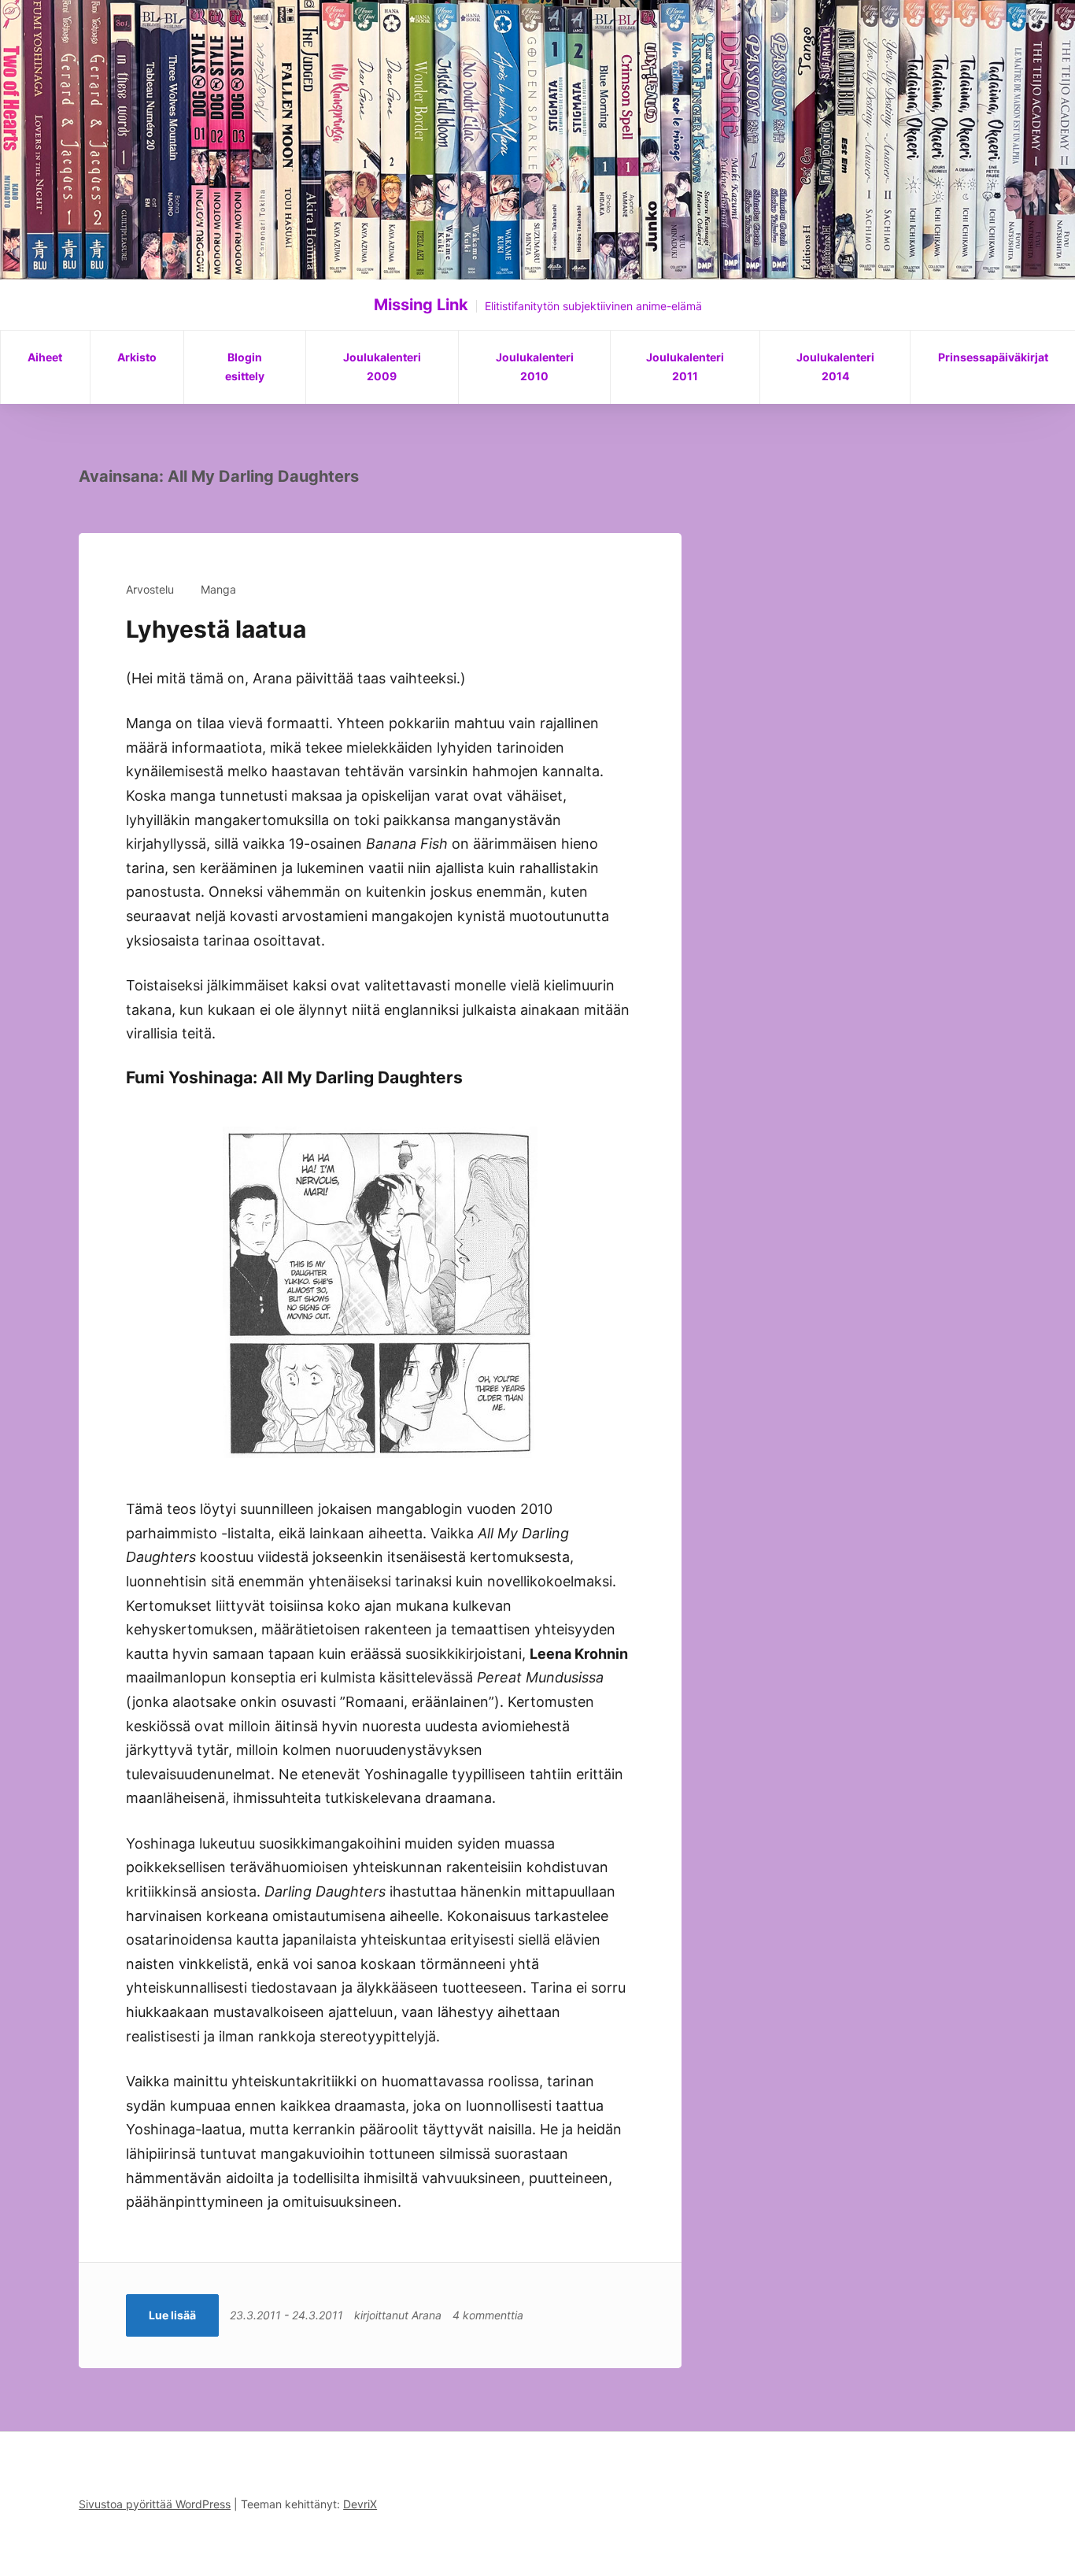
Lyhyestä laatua (216, 629)
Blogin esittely (245, 366)
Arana (427, 2315)
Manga (218, 589)
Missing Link (421, 305)
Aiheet (45, 357)
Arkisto (137, 357)
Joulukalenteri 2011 (685, 366)
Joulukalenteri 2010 (535, 366)
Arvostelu (150, 589)
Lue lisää (172, 2315)
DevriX (360, 2504)
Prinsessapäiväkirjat (993, 357)
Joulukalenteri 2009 (382, 366)
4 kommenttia (488, 2315)
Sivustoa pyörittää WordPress (155, 2504)
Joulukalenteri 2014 (835, 366)
